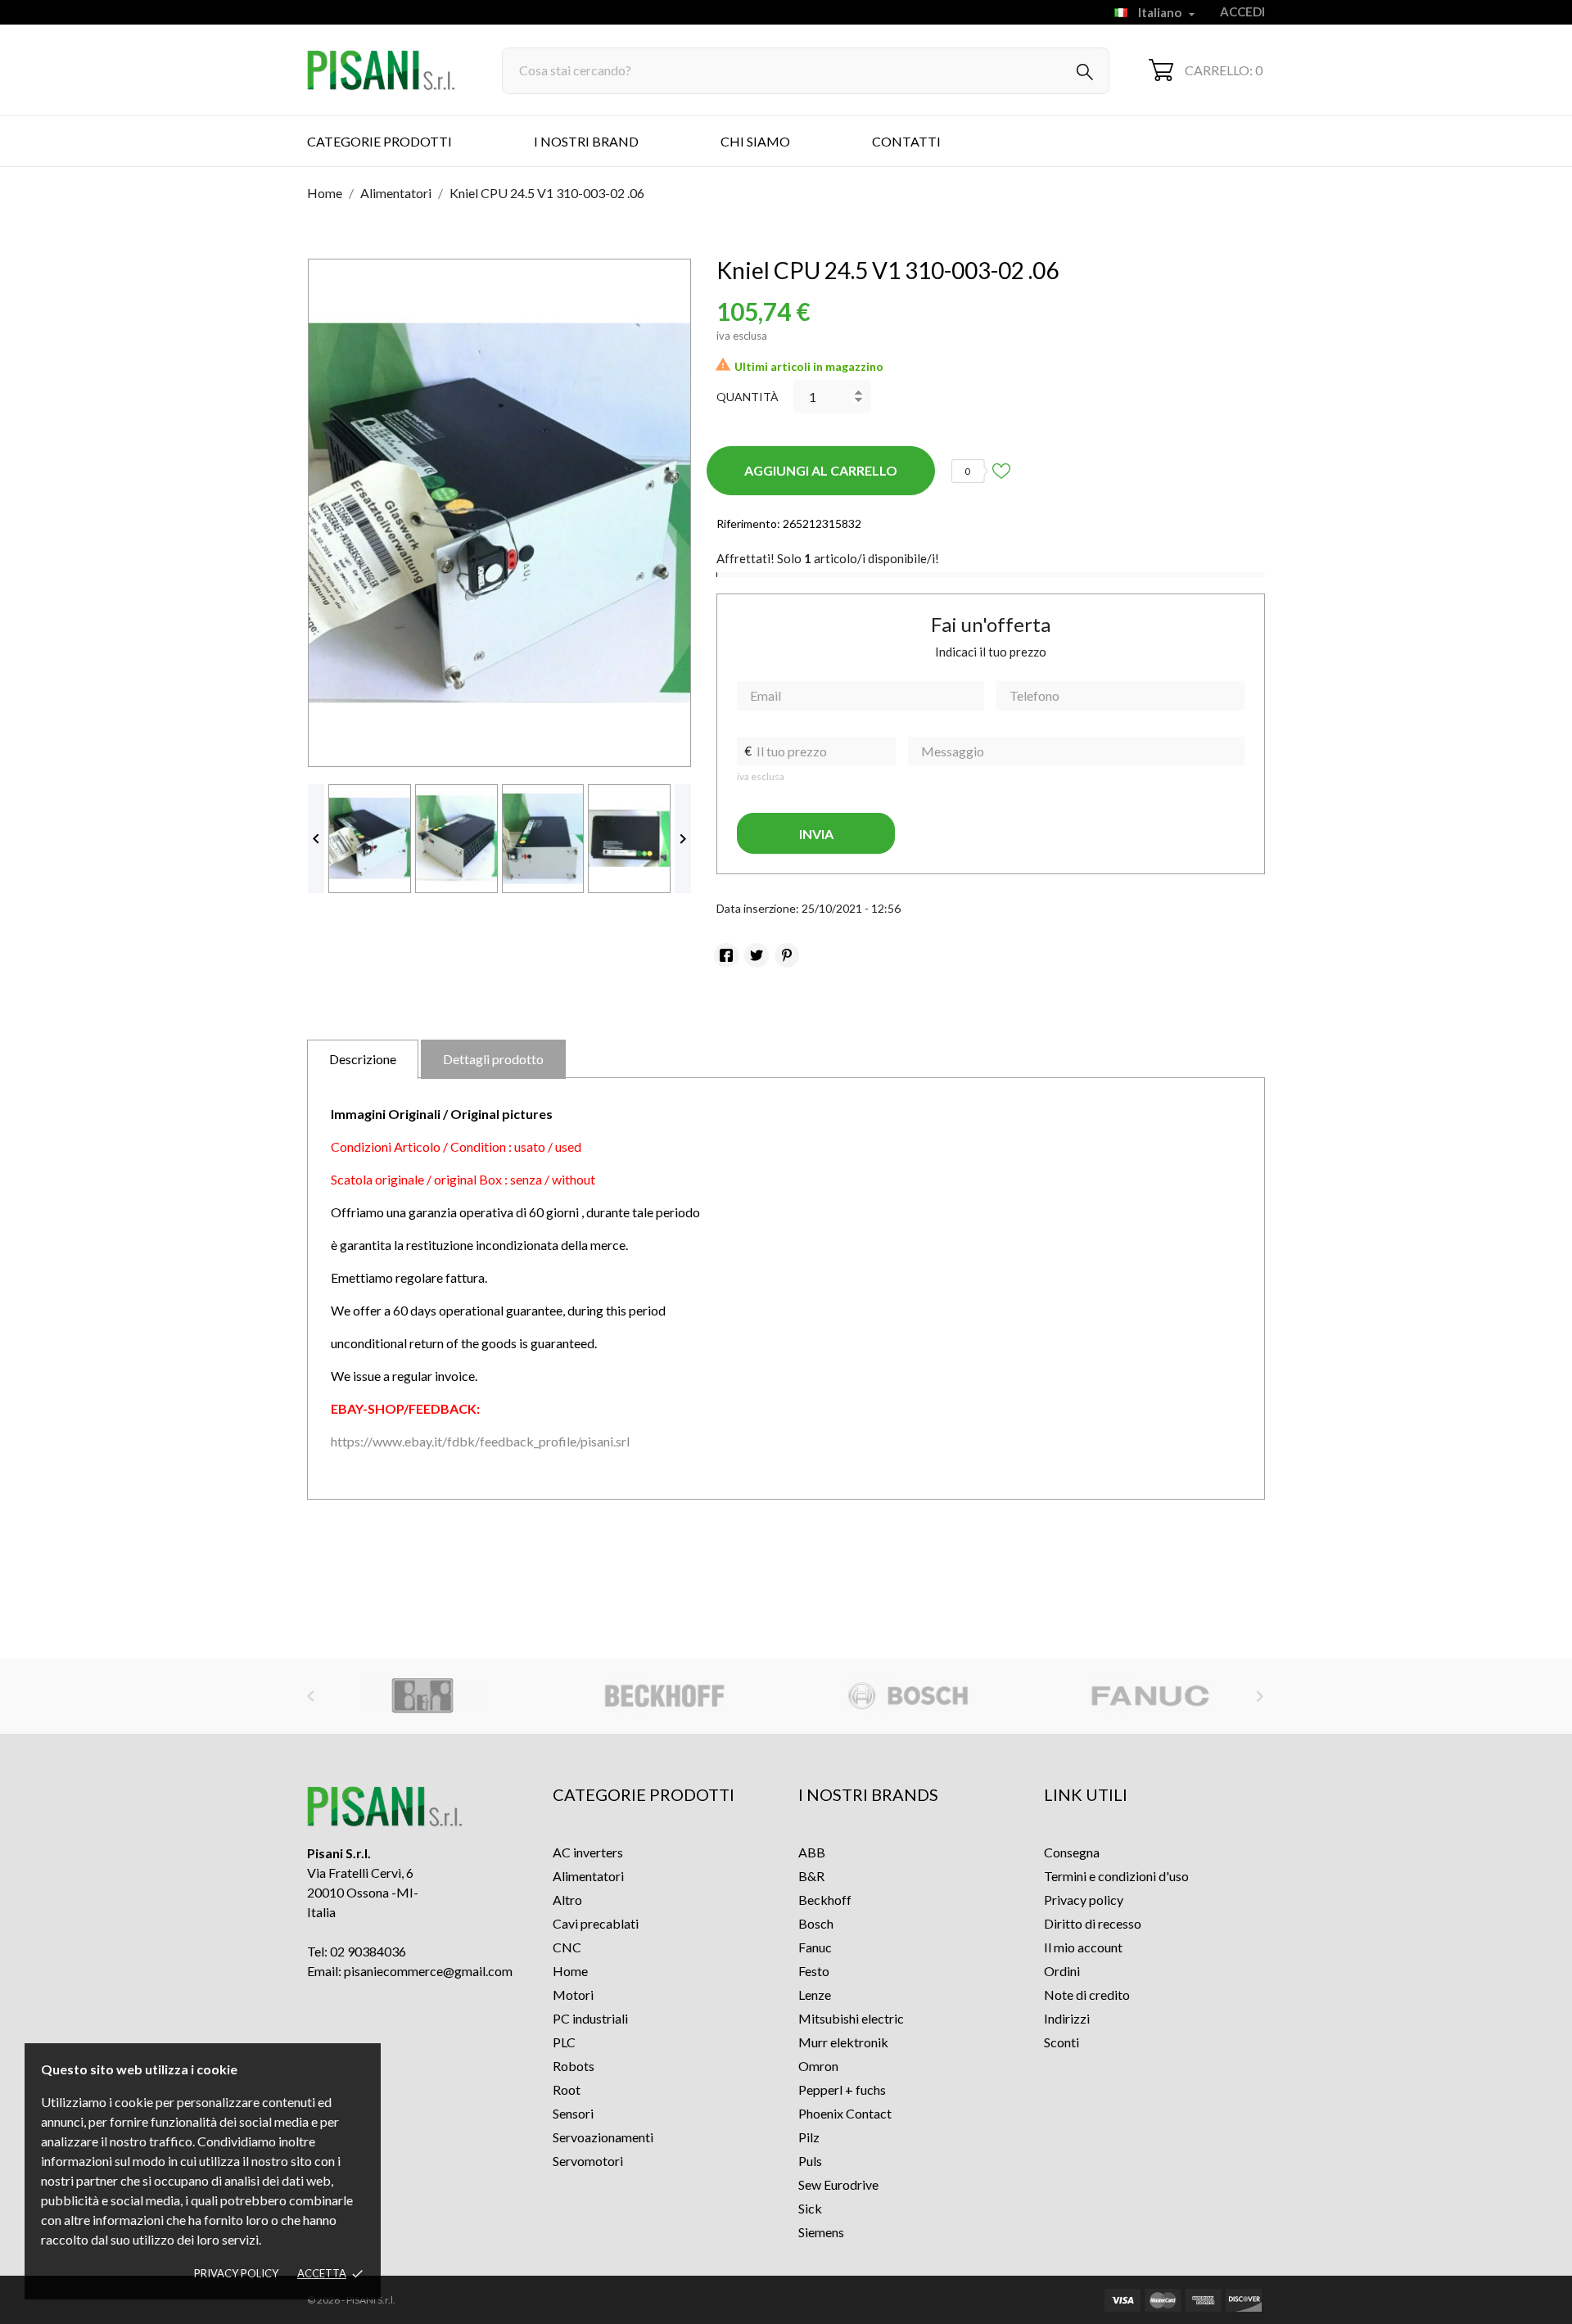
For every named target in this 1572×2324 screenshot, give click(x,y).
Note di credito (1087, 1995)
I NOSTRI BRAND (586, 141)
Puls (810, 2161)
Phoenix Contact (845, 2113)
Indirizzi (1067, 2018)
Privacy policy (236, 2273)
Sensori (573, 2113)
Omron (818, 2066)
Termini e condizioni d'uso (1116, 1876)
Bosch (816, 1923)
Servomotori (588, 2161)
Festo (814, 1971)
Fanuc (815, 1947)
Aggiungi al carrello (821, 470)
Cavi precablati (596, 1923)
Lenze (815, 1995)
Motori (573, 1995)
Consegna (1072, 1852)
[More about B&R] (423, 1696)
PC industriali (590, 2018)
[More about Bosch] (908, 1696)
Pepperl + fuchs (842, 2089)
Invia (816, 834)
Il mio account (1083, 1947)
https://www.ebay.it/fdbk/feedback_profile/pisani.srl (480, 1441)
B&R (811, 1876)
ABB (812, 1852)
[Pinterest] (787, 955)
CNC (567, 1947)
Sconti (1062, 2042)
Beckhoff (825, 1900)
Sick (810, 2208)
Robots (574, 2066)
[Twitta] (757, 955)
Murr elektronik (843, 2042)
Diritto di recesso (1093, 1923)
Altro (567, 1900)
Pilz (809, 2137)
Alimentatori (588, 1876)
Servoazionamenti (603, 2137)
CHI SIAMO (755, 141)
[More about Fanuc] (1150, 1696)
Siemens (821, 2232)
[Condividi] (726, 955)
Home (570, 1971)
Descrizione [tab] (363, 1059)
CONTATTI (906, 141)
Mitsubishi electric (851, 2018)
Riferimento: (748, 523)
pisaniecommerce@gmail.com (428, 1971)
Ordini (1062, 1971)
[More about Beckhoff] (665, 1696)
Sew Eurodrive (838, 2184)
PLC (564, 2042)
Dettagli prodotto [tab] (493, 1059)
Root (567, 2089)
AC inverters (588, 1852)
